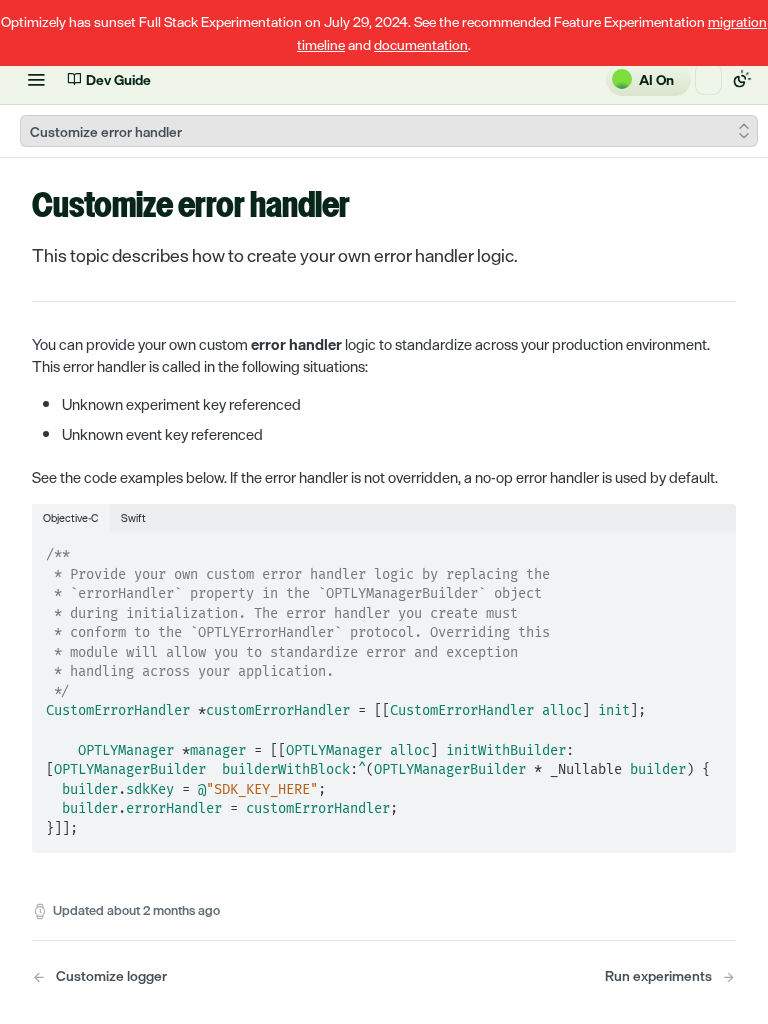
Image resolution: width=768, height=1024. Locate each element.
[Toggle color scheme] (742, 79)
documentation (421, 44)
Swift (133, 517)
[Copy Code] (712, 549)
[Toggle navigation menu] (36, 79)
